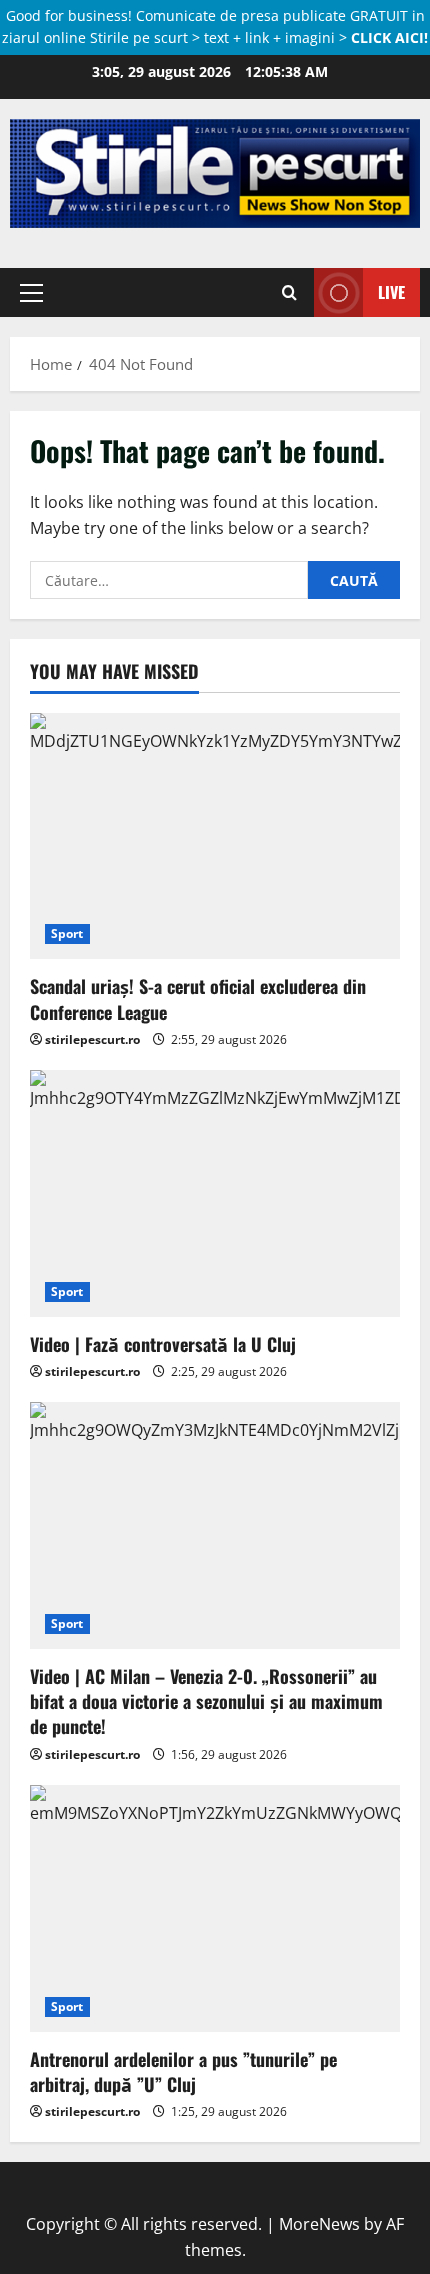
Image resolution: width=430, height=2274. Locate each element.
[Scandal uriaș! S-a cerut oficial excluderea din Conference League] (215, 836)
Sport (67, 933)
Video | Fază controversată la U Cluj (163, 1344)
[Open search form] (289, 293)
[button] (31, 293)
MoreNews (319, 2224)
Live (391, 292)
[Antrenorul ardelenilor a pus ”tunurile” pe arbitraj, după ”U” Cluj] (215, 1908)
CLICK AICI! (389, 37)
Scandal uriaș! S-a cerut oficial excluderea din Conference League (198, 998)
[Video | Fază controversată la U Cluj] (215, 1193)
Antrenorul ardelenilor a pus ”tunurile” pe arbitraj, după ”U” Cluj (183, 2071)
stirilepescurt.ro (92, 1039)
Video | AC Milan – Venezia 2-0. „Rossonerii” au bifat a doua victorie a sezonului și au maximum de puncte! (206, 1701)
